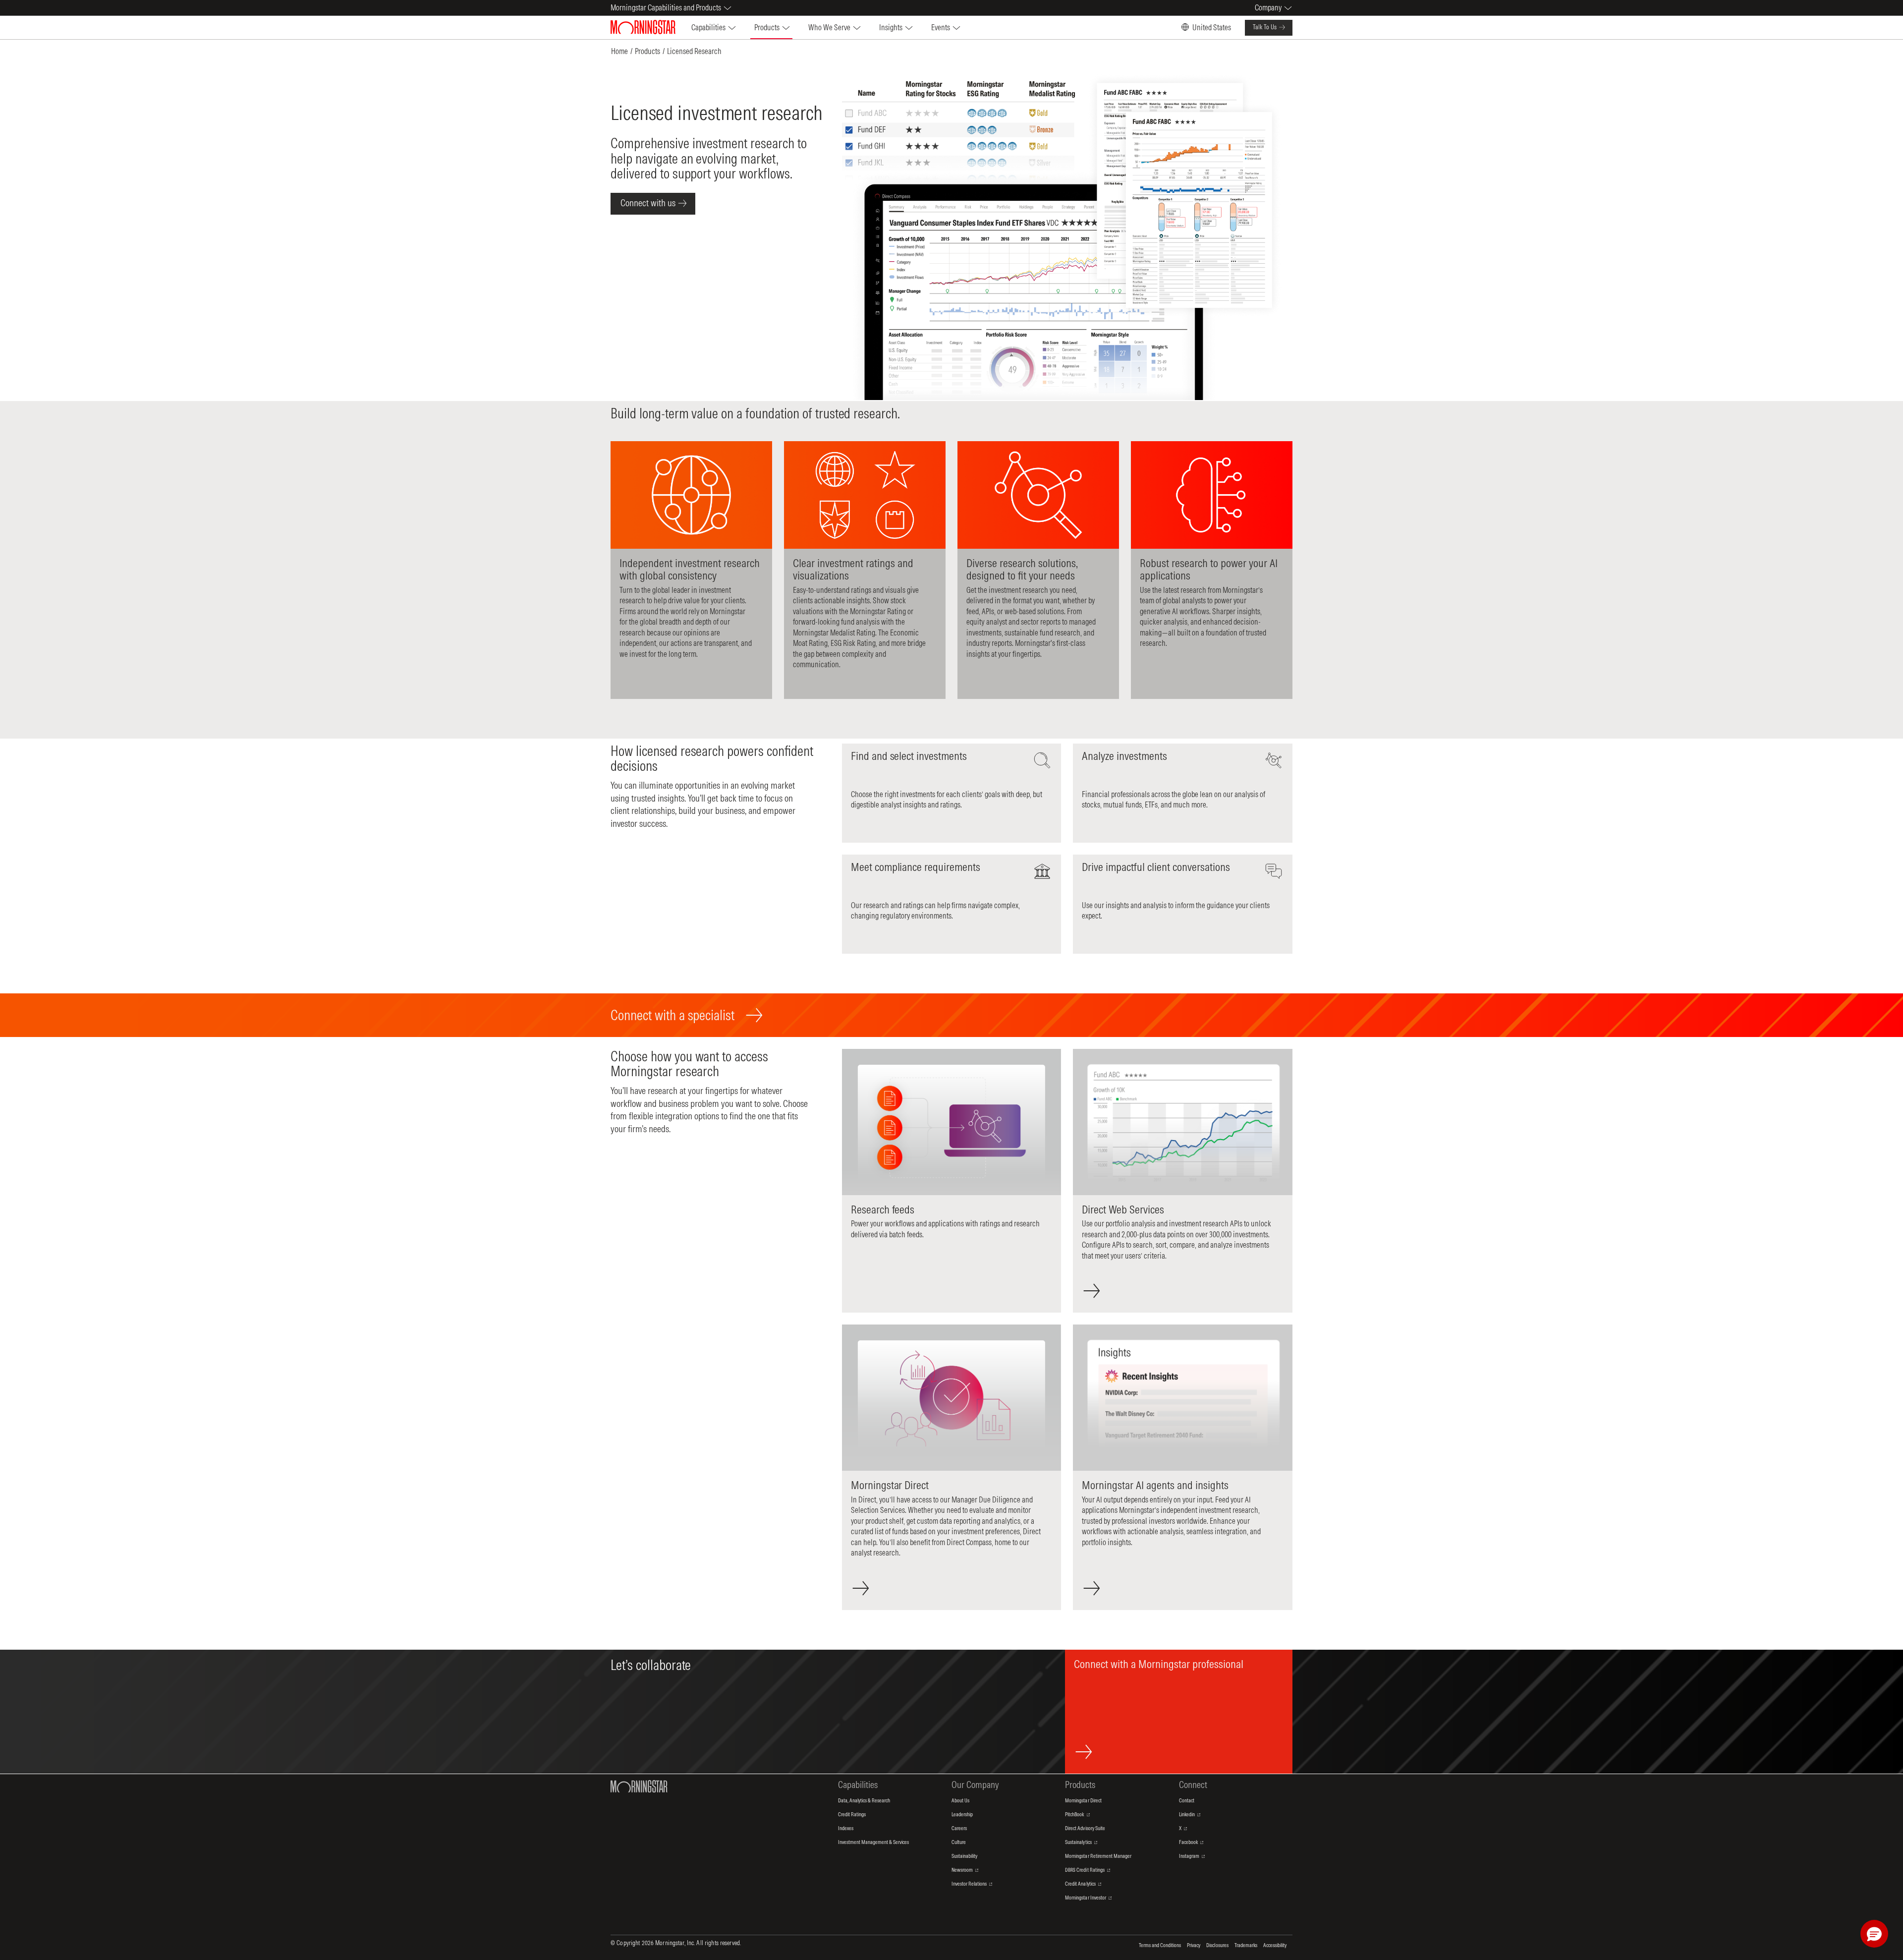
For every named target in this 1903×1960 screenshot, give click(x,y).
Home (619, 51)
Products (647, 51)
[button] (1874, 1934)
